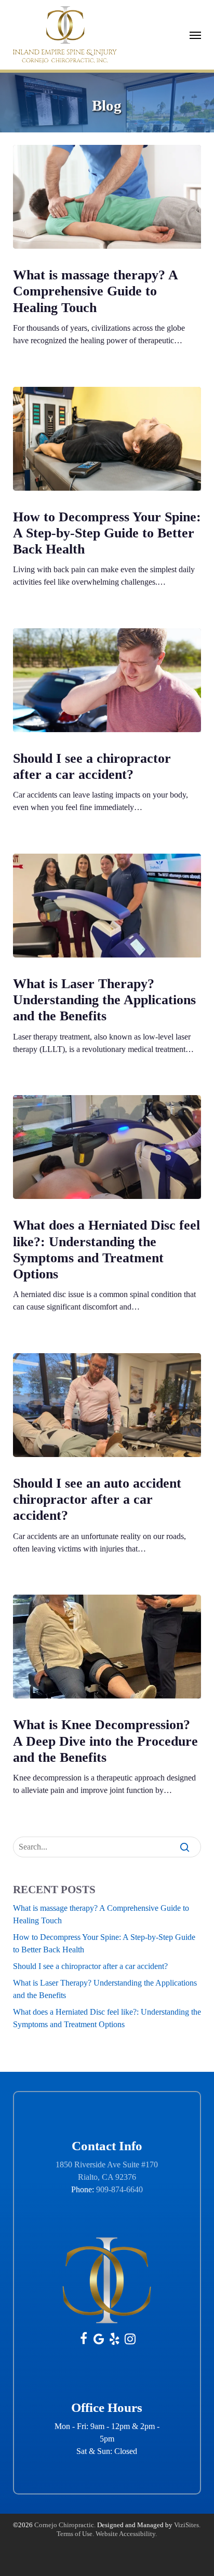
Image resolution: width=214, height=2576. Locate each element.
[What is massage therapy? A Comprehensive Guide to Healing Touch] (107, 197)
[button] (195, 35)
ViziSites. (187, 2525)
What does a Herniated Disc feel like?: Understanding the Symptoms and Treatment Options (107, 2018)
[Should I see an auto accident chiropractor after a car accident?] (107, 1405)
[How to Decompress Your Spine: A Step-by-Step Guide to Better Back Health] (107, 439)
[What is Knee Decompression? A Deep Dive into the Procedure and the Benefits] (107, 1647)
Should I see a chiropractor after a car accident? (90, 1966)
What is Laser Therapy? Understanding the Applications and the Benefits (105, 1989)
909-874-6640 (119, 2189)
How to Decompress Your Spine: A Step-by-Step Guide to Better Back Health (104, 1943)
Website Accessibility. (126, 2534)
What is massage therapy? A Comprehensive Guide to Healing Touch (101, 1914)
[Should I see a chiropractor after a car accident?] (107, 680)
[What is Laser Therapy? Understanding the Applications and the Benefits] (107, 906)
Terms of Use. (75, 2534)
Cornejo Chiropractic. (65, 2525)
